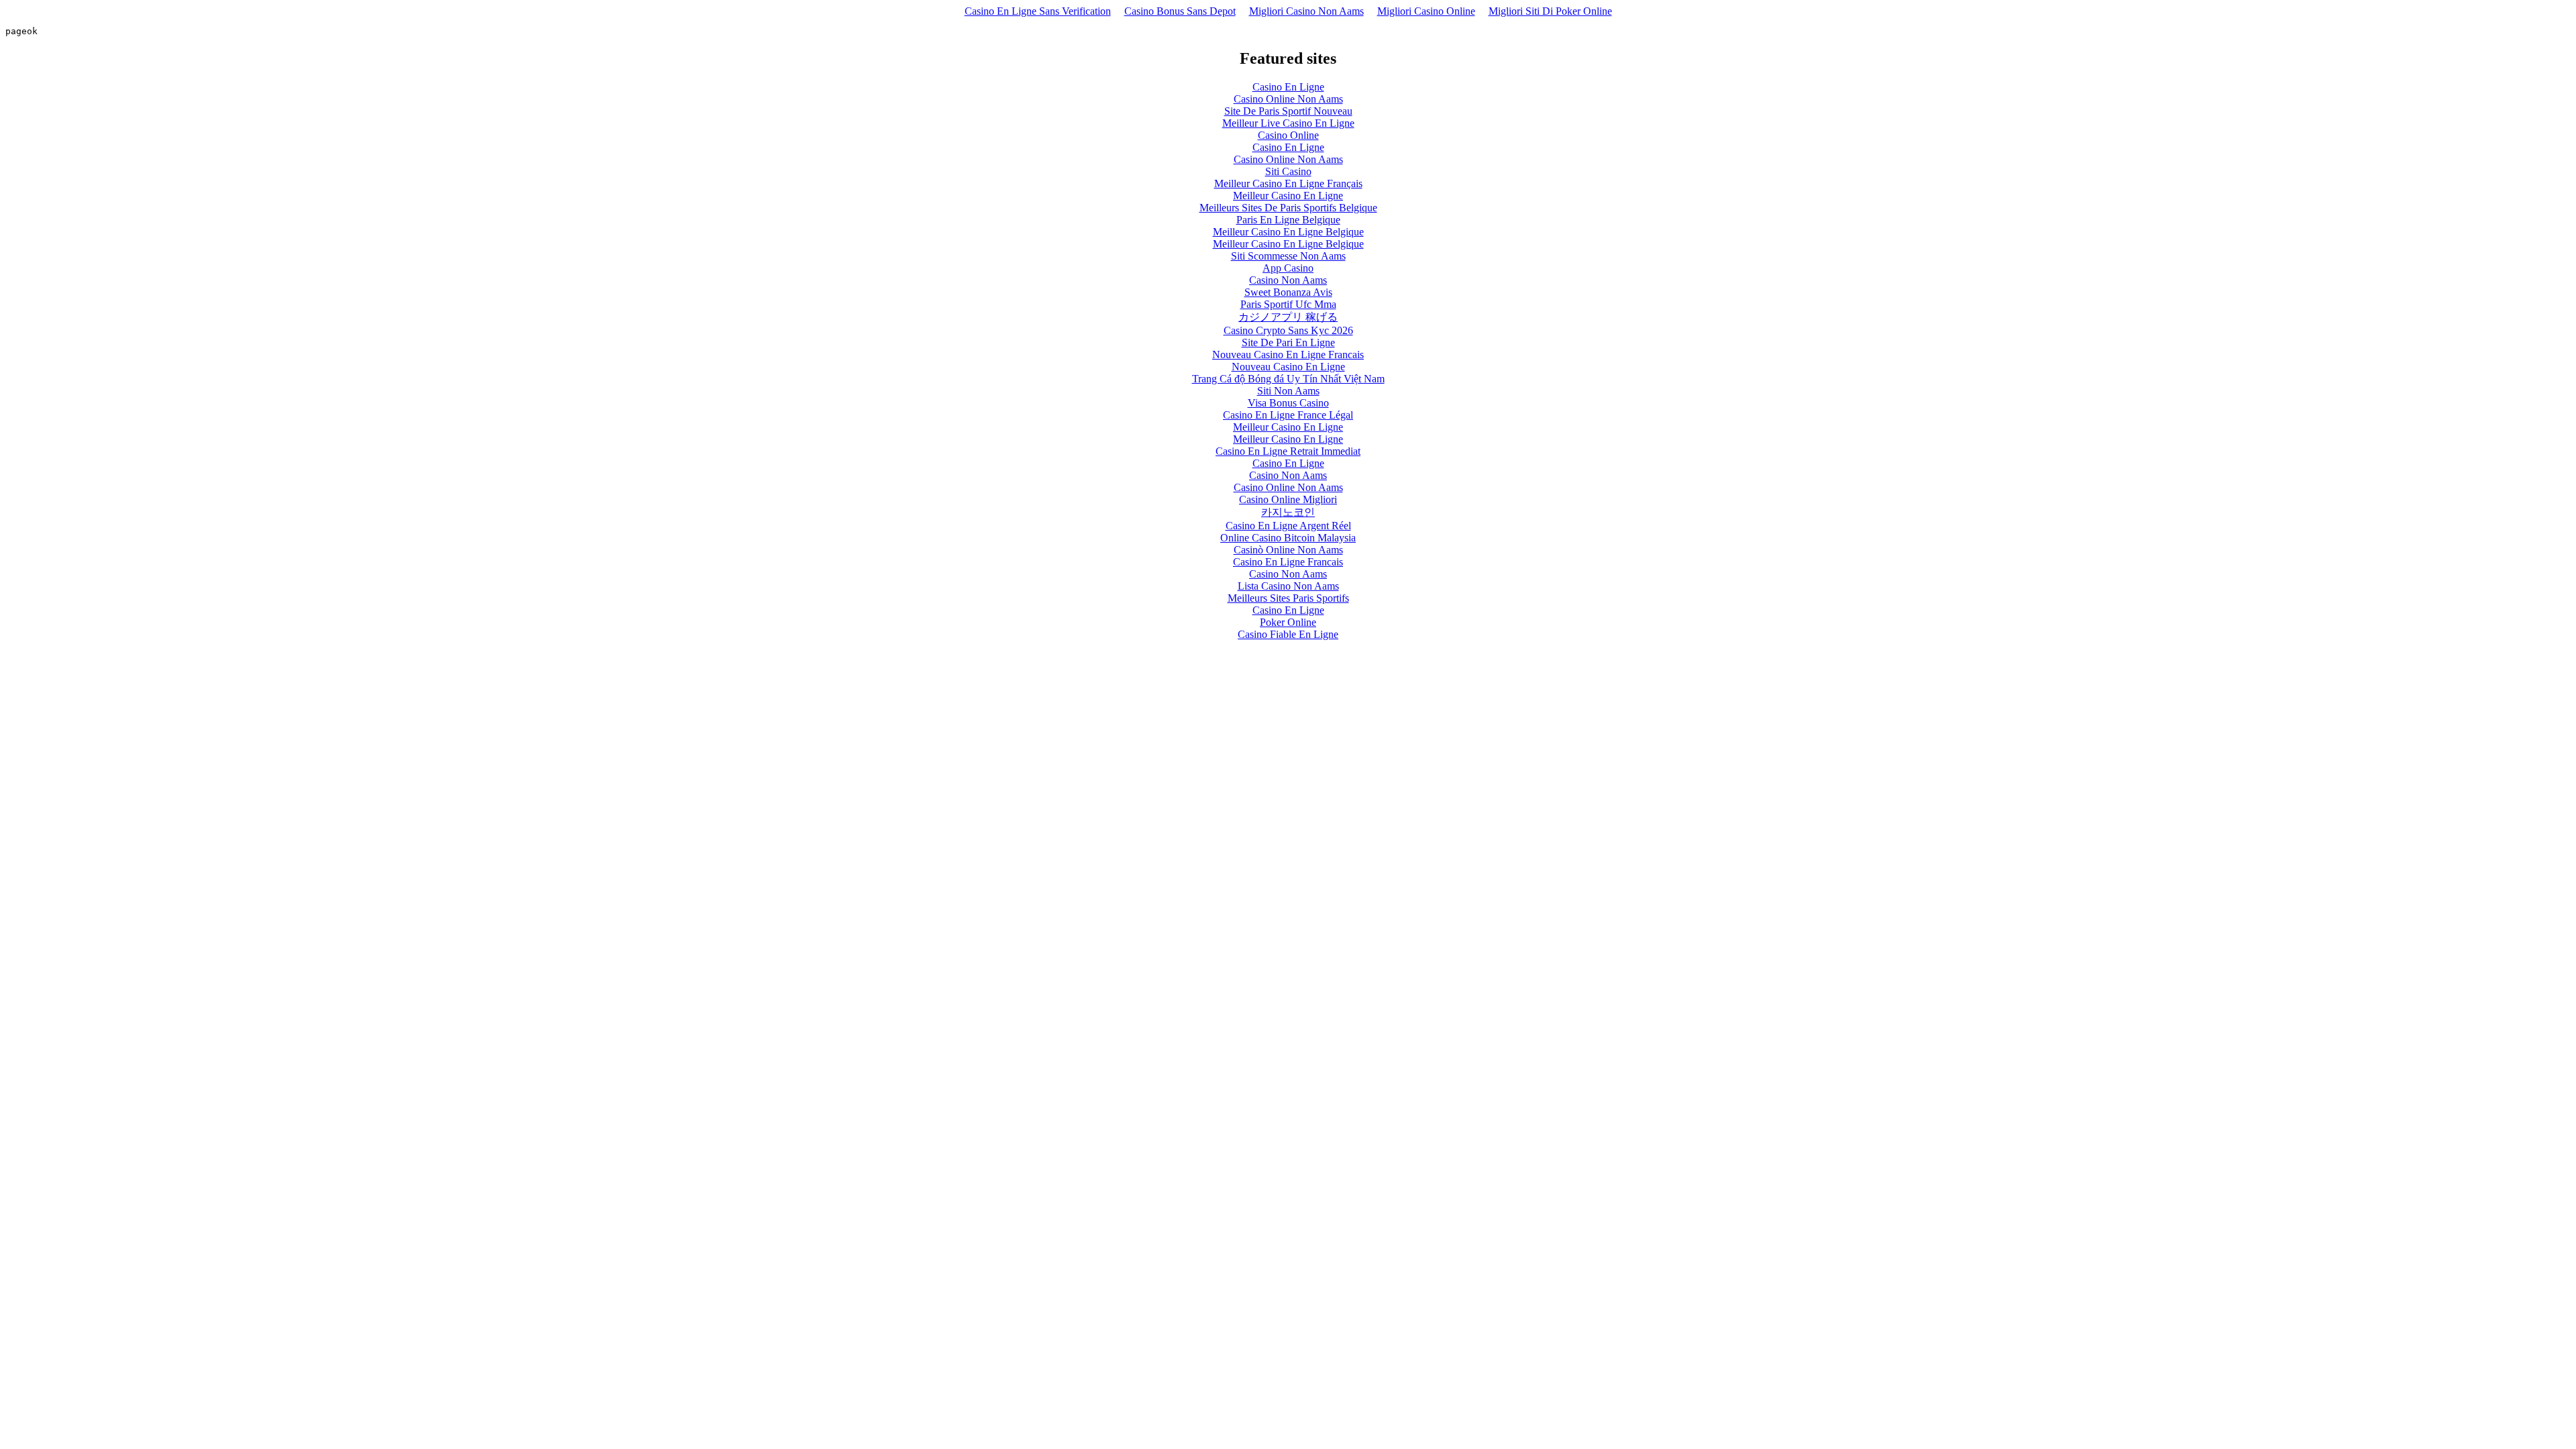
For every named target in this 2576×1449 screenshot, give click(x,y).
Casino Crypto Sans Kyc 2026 (1288, 330)
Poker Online (1288, 622)
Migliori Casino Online (1426, 11)
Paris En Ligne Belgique (1288, 220)
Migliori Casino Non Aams (1306, 11)
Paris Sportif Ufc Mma (1288, 304)
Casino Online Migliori (1288, 499)
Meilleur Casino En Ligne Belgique (1288, 232)
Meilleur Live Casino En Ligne (1288, 123)
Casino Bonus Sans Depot (1180, 11)
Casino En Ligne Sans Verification (1038, 11)
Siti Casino (1288, 171)
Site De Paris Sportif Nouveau (1288, 111)
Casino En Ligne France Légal (1288, 415)
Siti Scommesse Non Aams (1288, 256)
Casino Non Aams (1288, 280)
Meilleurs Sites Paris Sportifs (1288, 598)
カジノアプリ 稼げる (1288, 317)
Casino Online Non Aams (1288, 99)
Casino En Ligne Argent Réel (1288, 526)
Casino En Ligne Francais (1288, 562)
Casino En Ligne (1288, 87)
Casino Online (1288, 135)
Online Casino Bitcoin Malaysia (1288, 538)
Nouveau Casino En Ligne (1288, 367)
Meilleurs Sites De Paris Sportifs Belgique (1288, 208)
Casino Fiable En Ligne (1288, 634)
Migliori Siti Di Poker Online (1550, 11)
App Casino (1288, 268)
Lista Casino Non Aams (1288, 586)
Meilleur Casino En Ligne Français (1288, 183)
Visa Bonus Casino (1288, 403)
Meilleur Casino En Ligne (1288, 196)
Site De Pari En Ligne (1288, 342)
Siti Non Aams (1288, 391)
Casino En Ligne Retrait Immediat (1288, 451)
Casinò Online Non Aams (1288, 550)
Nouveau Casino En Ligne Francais (1288, 355)
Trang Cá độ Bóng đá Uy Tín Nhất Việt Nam (1288, 379)
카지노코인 (1288, 512)
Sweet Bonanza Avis (1288, 292)
